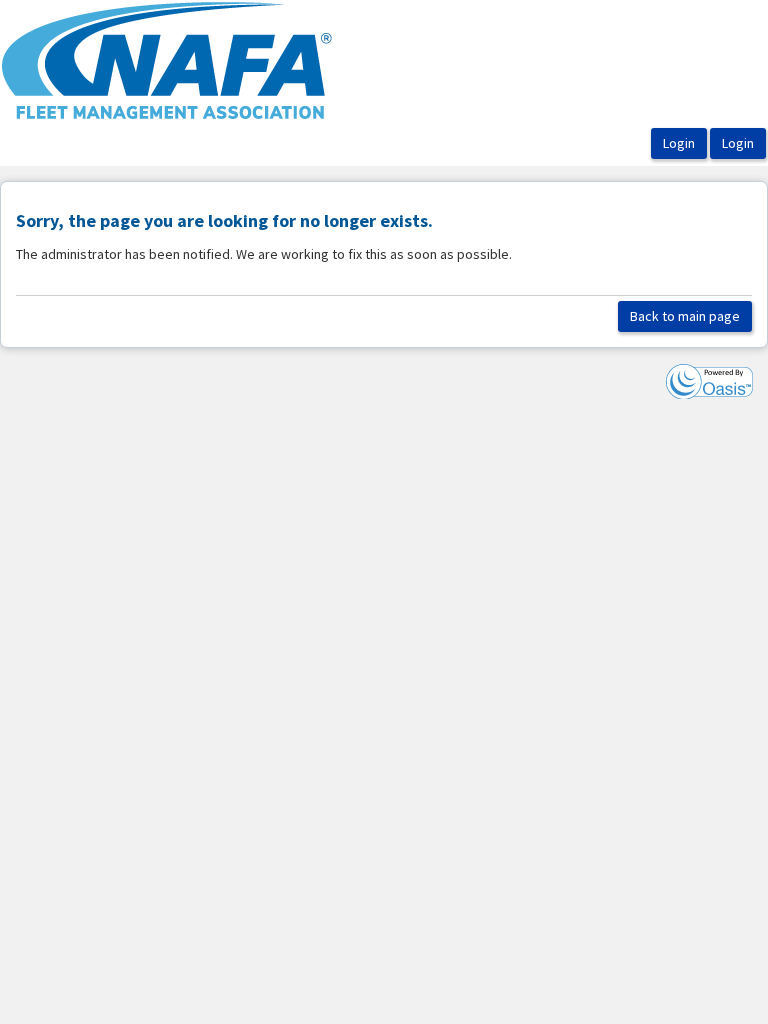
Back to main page (685, 316)
